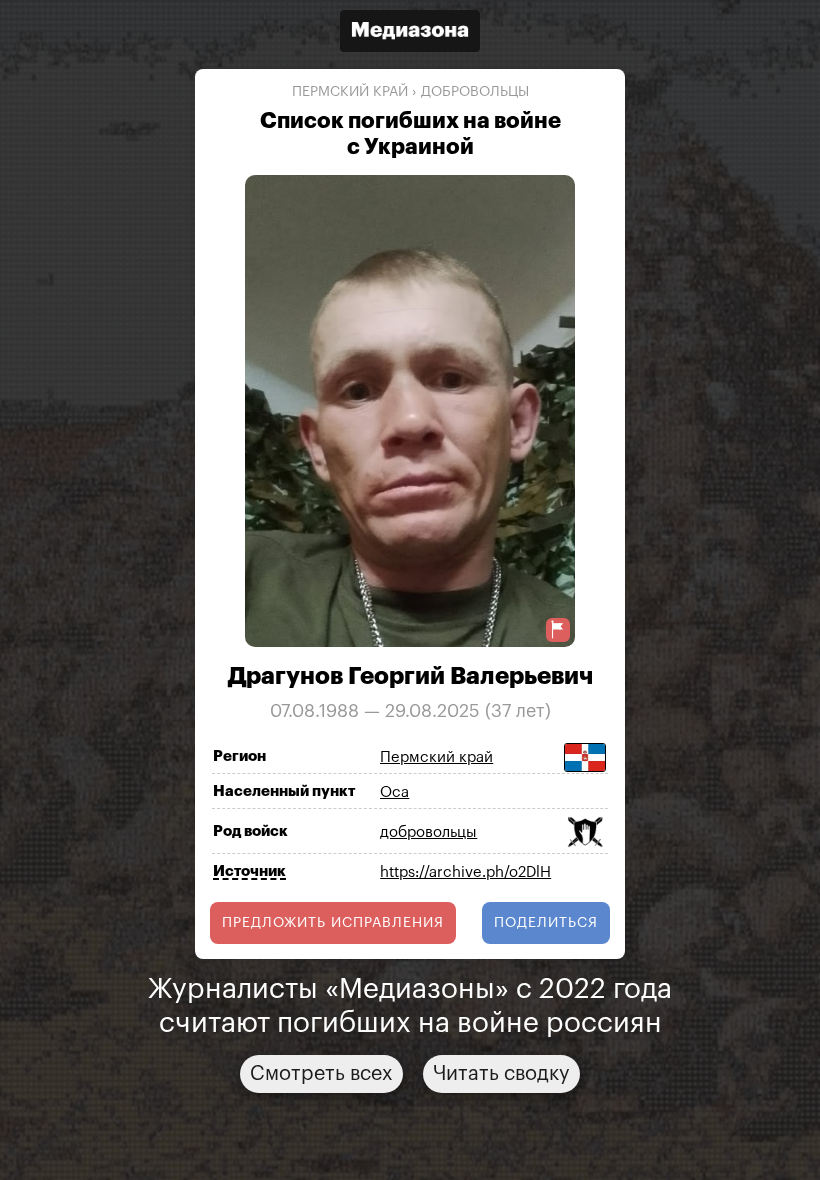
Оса (394, 792)
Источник (249, 871)
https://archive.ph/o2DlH (465, 872)
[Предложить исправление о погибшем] (558, 629)
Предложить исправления (333, 923)
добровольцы (475, 92)
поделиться (546, 923)
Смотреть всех (321, 1074)
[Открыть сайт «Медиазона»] (410, 33)
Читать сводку (501, 1074)
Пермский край (350, 92)
